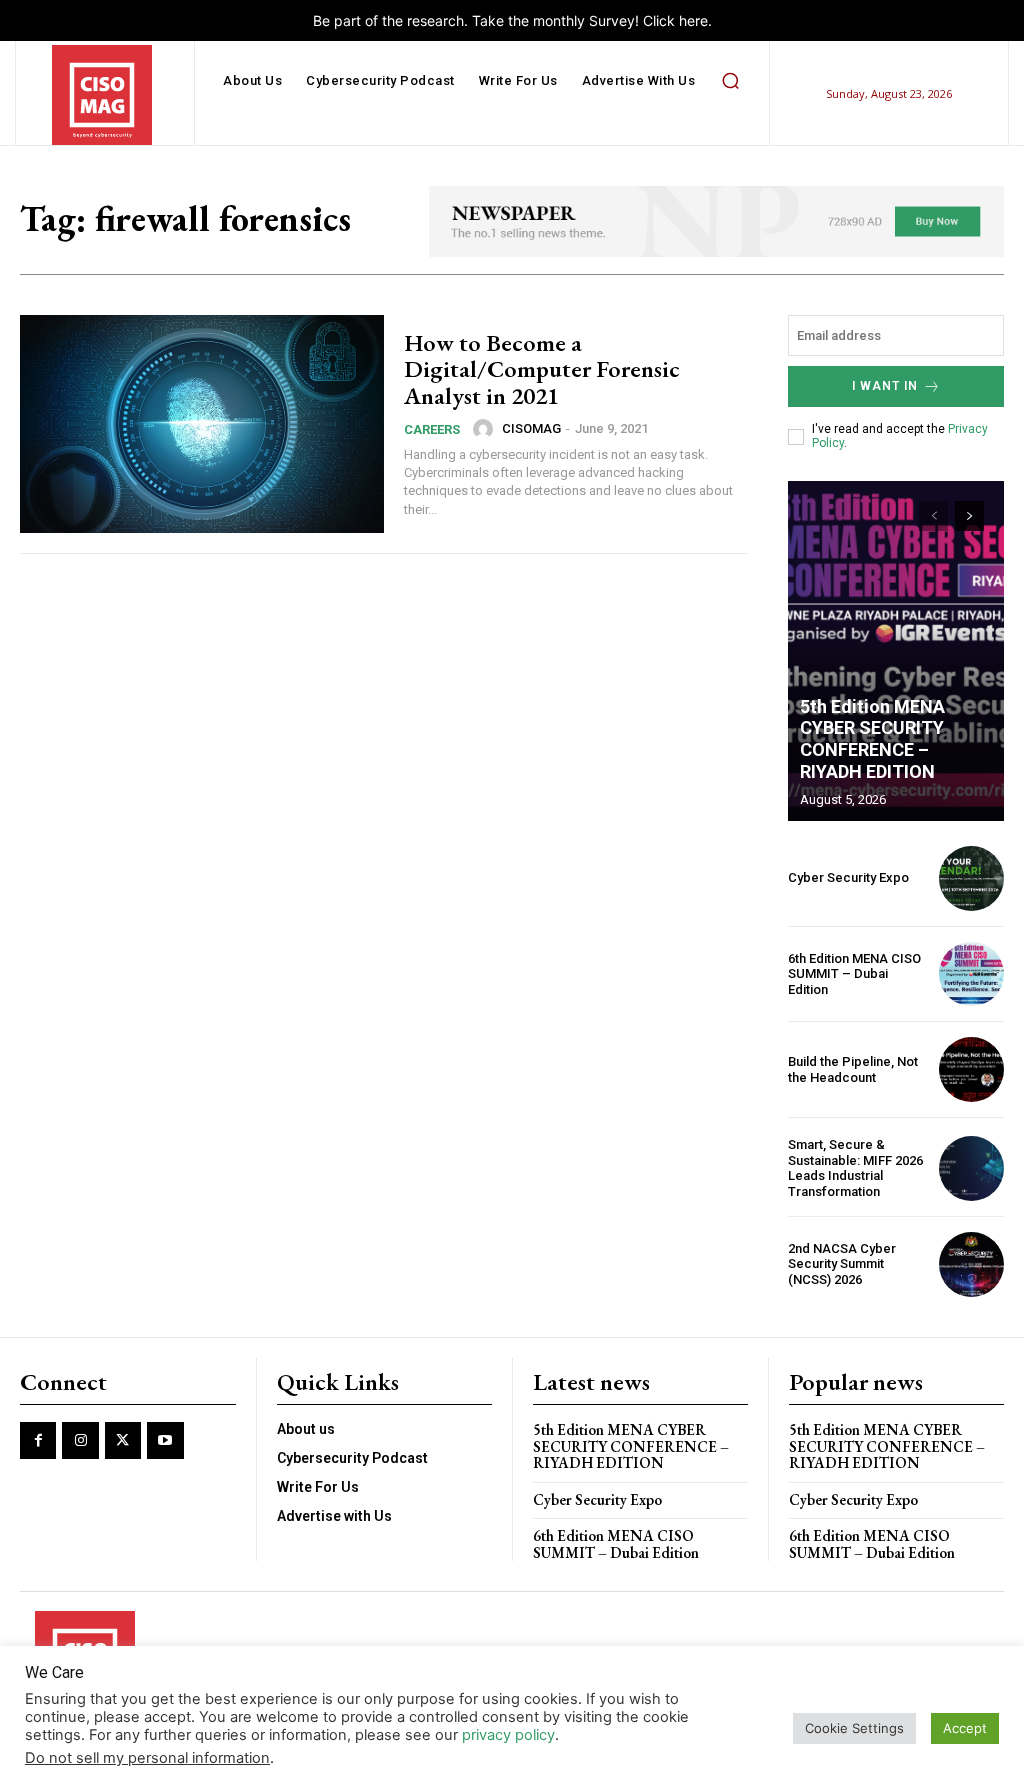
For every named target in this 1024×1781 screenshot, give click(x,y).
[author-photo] (486, 429)
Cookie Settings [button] (854, 1728)
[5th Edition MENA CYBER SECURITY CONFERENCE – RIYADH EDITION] (896, 651)
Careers (432, 429)
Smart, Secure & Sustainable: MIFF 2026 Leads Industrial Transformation (855, 1168)
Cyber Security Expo (848, 877)
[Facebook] (38, 1440)
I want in (885, 386)
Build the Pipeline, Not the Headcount (853, 1069)
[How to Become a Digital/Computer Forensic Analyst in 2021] (202, 424)
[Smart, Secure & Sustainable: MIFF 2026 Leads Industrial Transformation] (971, 1168)
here (693, 20)
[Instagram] (80, 1440)
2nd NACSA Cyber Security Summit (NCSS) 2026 (842, 1264)
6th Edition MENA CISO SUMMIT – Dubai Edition (854, 974)
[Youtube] (165, 1440)
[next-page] (969, 516)
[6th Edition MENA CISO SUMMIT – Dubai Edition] (971, 974)
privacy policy (508, 1735)
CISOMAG (531, 428)
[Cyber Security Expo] (971, 878)
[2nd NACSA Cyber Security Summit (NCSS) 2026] (971, 1264)
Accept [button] (965, 1728)
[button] (730, 81)
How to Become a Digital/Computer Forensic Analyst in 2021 (542, 369)
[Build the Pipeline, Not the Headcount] (971, 1069)
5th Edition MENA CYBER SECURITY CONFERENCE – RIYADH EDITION (872, 739)
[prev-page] (933, 516)
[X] (123, 1440)
